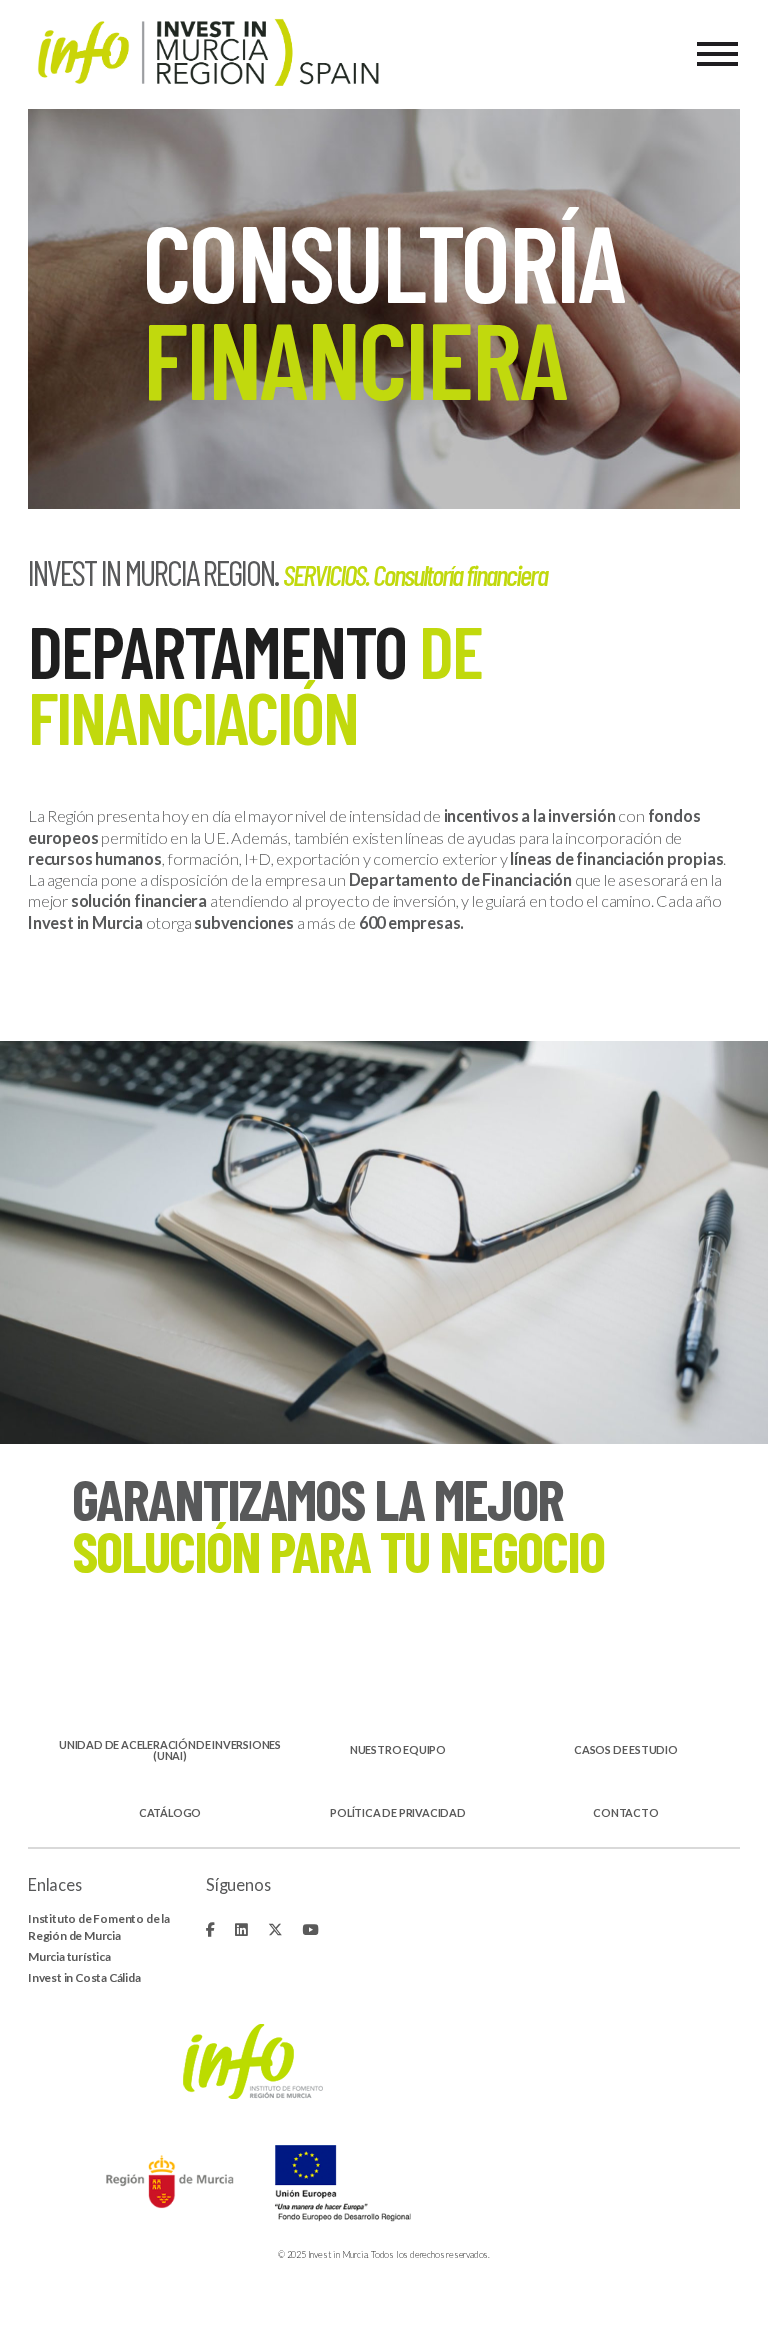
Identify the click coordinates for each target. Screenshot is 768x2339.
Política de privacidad (398, 1813)
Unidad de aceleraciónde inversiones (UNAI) (170, 1751)
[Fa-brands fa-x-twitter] (275, 1929)
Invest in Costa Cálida (84, 1977)
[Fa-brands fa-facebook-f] (210, 1929)
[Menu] (717, 54)
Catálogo (170, 1813)
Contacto (625, 1813)
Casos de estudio (626, 1750)
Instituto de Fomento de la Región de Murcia (99, 1926)
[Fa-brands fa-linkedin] (241, 1929)
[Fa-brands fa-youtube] (310, 1929)
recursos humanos (95, 858)
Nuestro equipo (398, 1750)
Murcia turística (69, 1956)
